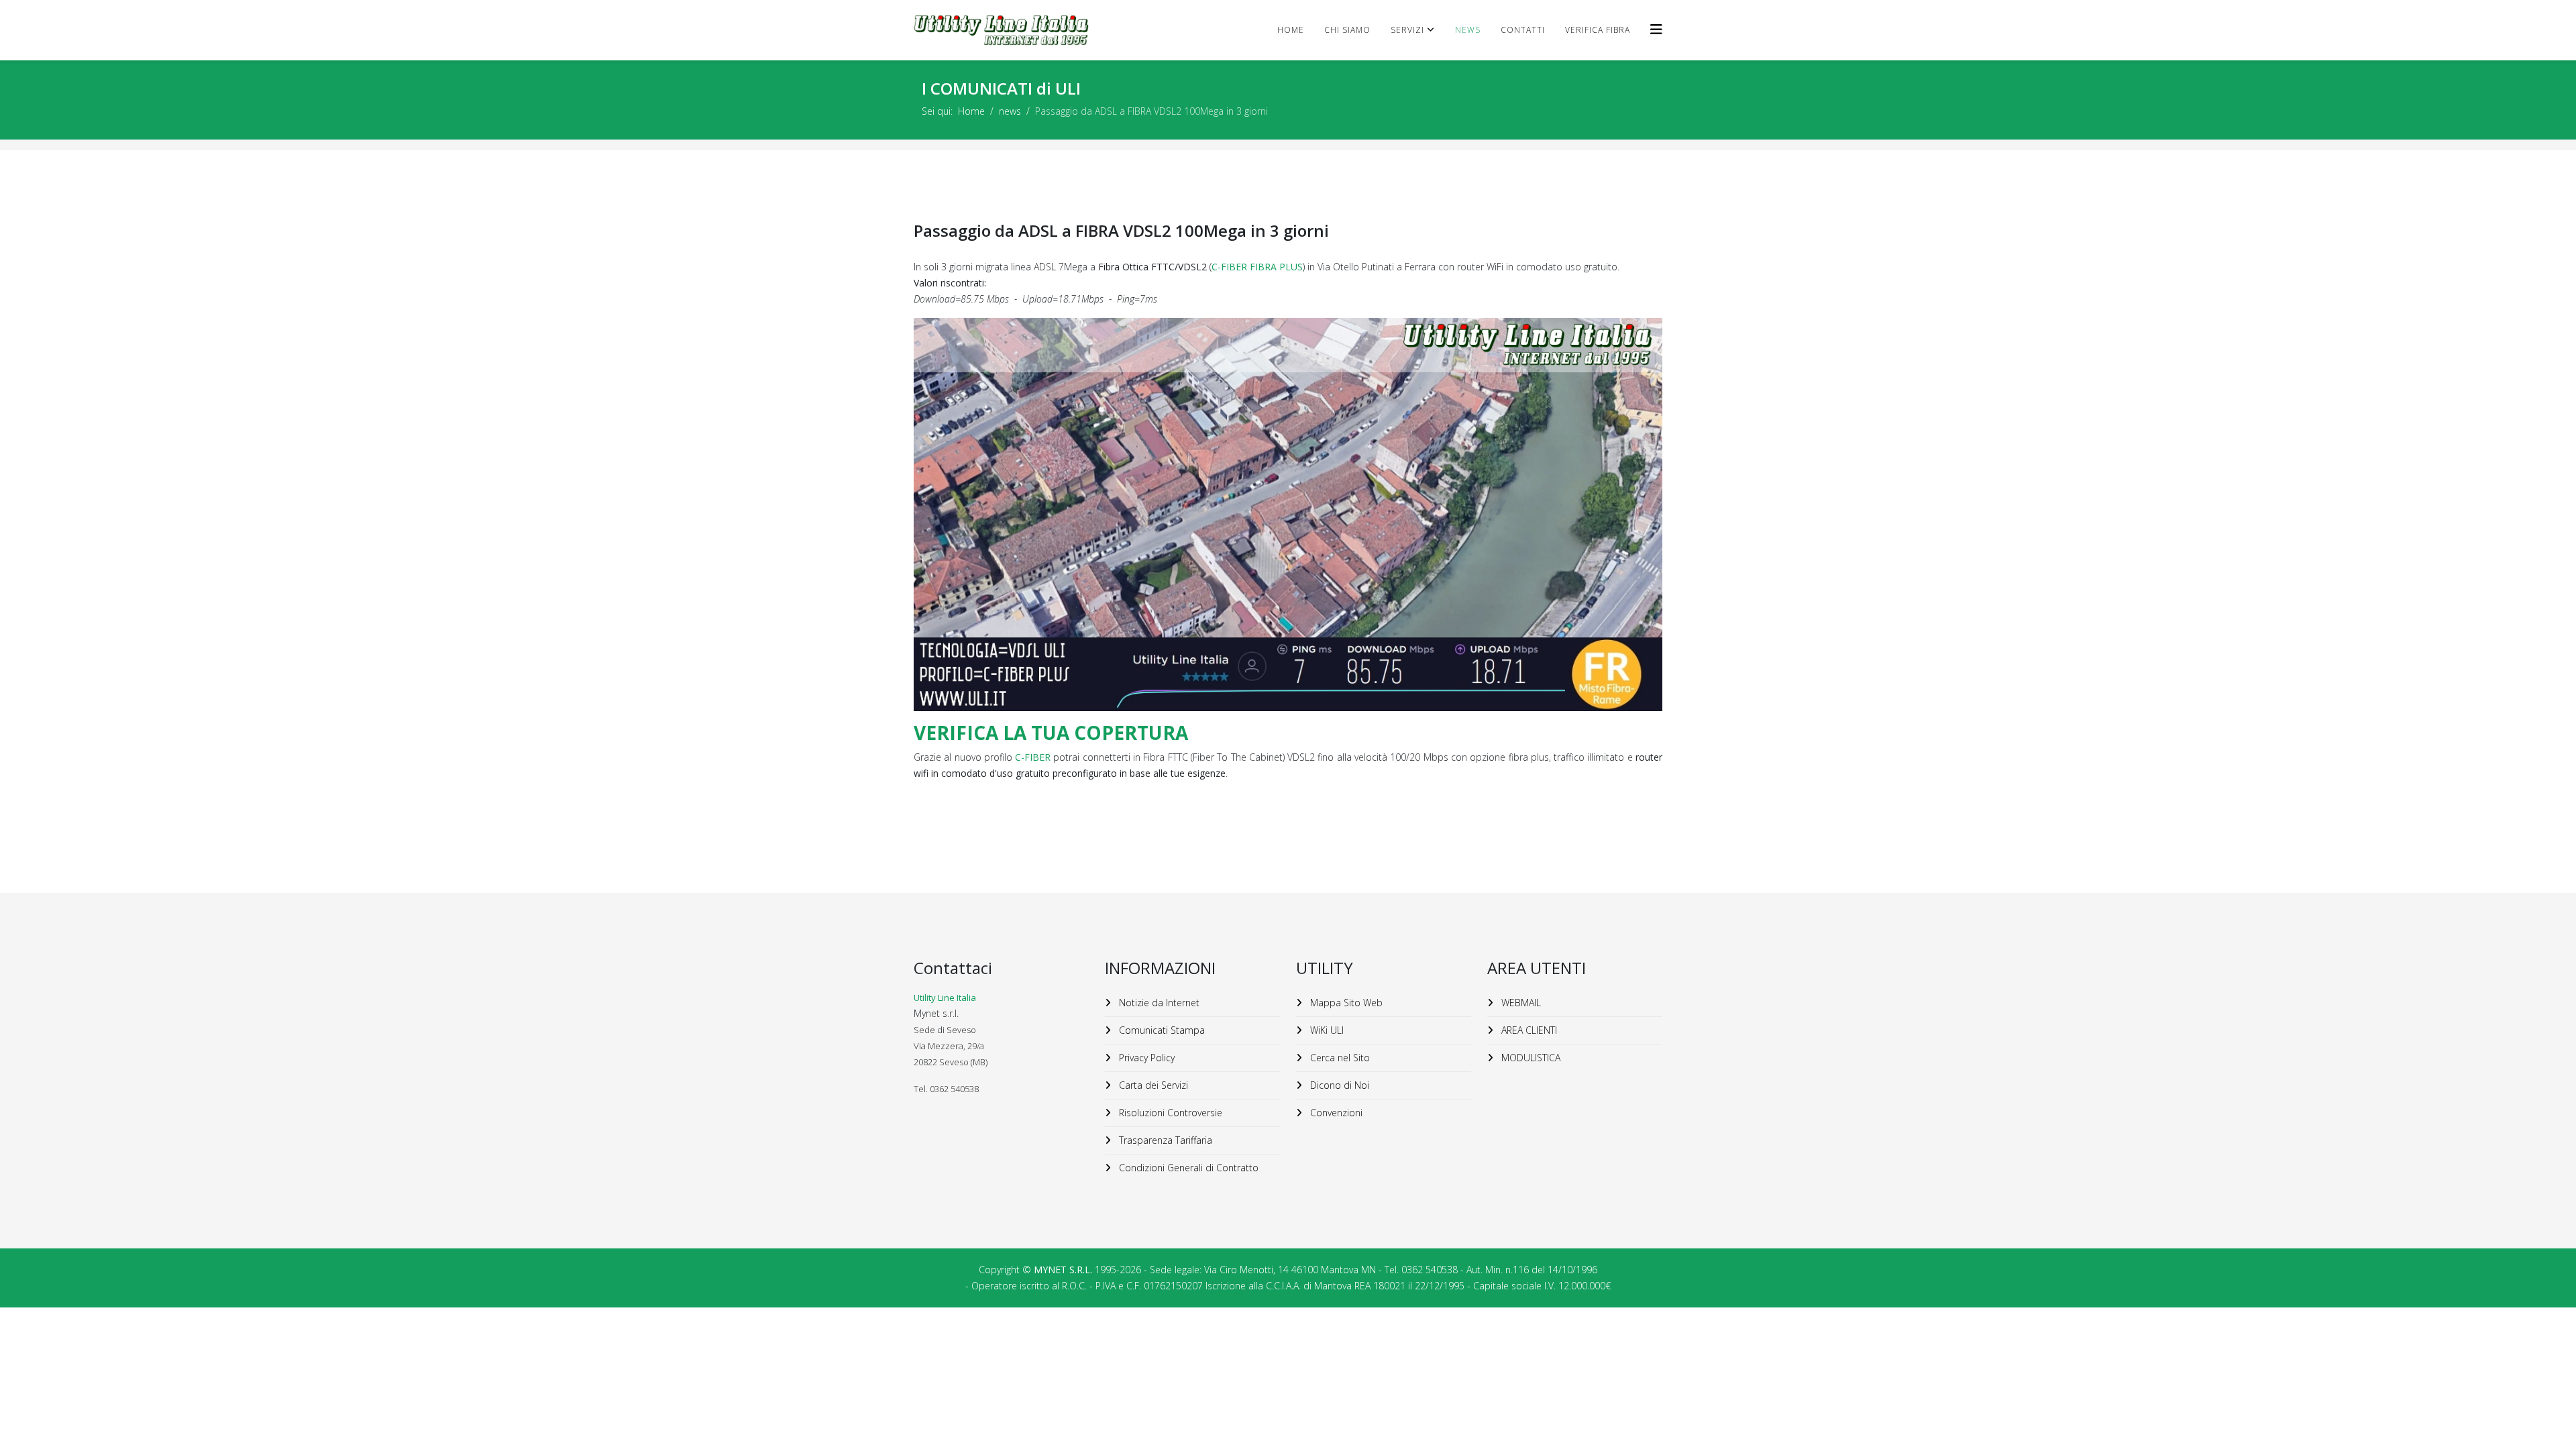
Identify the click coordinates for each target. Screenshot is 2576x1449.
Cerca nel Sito (1339, 1058)
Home (1291, 30)
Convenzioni (1335, 1113)
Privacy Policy (1145, 1058)
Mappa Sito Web (1345, 1003)
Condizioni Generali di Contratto (1187, 1168)
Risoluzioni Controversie (1169, 1113)
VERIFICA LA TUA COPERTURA (1051, 733)
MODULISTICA (1529, 1058)
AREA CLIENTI (1528, 1030)
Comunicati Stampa (1161, 1030)
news (1468, 30)
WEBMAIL (1520, 1003)
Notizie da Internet (1158, 1003)
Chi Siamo (1347, 30)
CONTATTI (1523, 30)
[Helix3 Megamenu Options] (1656, 29)
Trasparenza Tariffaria (1164, 1140)
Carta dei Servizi (1152, 1085)
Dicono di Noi (1338, 1085)
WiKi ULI (1326, 1030)
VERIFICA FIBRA (1598, 30)
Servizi (1407, 30)
